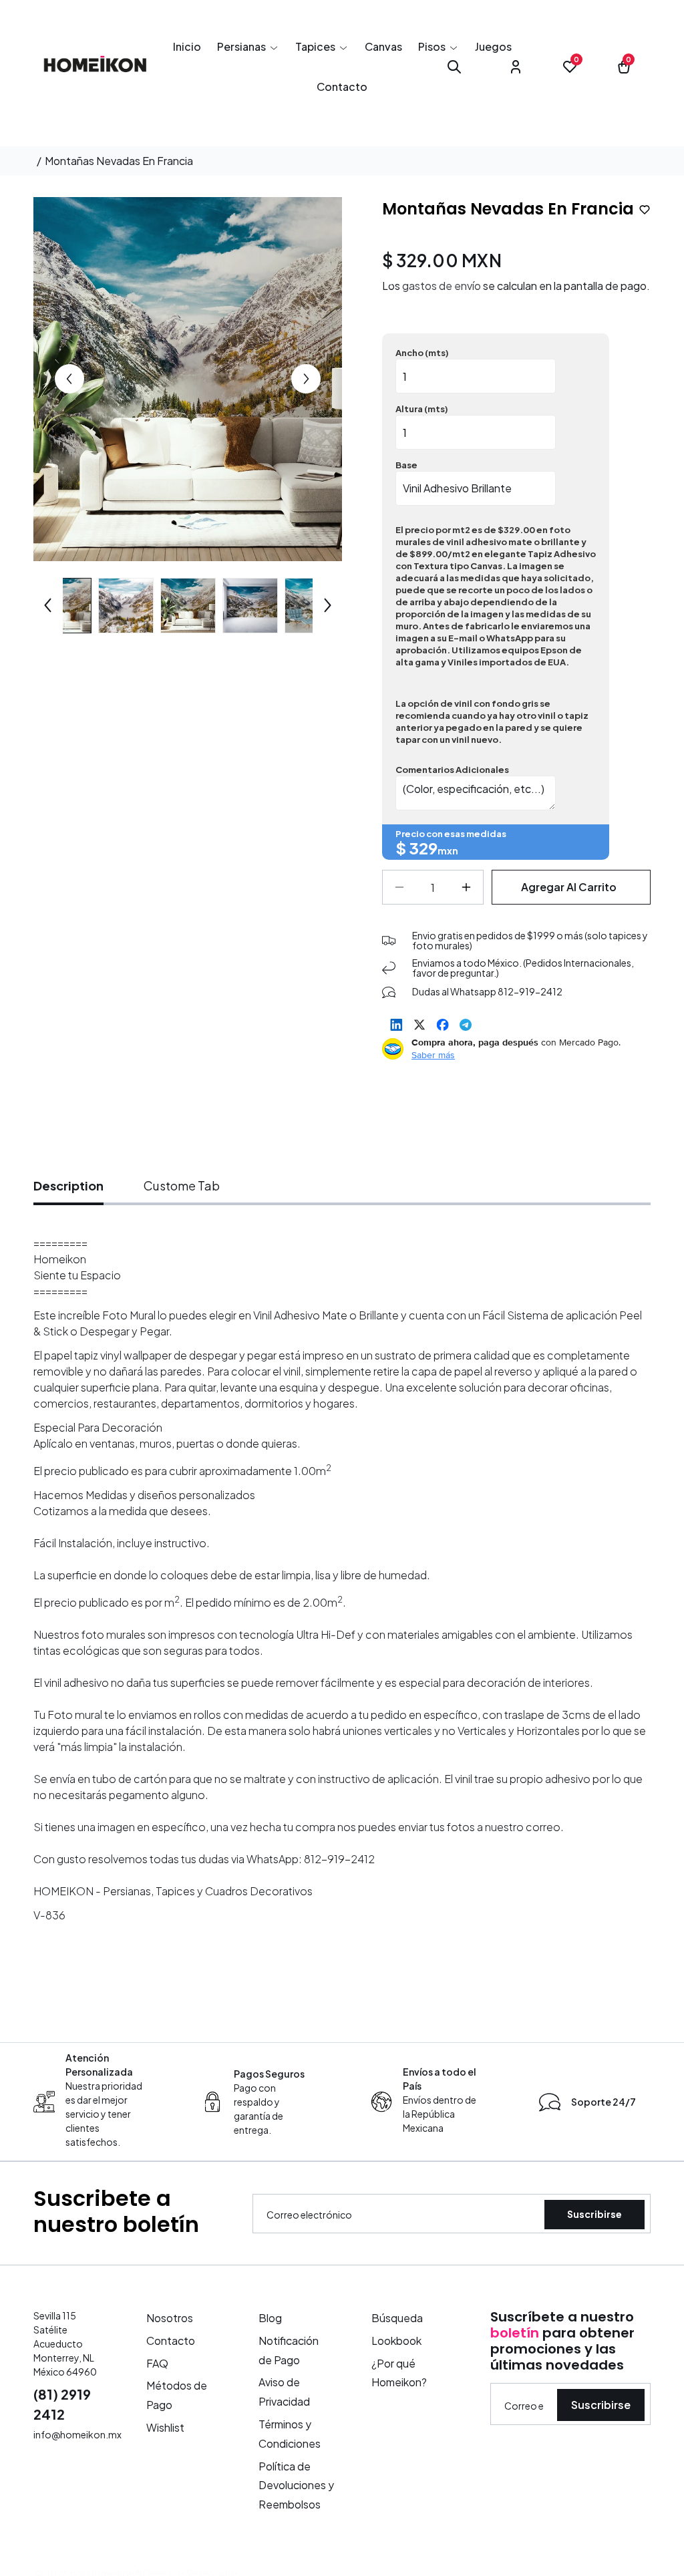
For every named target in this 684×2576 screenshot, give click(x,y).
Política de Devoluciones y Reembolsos (296, 2485)
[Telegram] (466, 1025)
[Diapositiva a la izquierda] (69, 379)
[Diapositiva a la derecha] (306, 379)
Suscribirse (594, 2214)
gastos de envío (442, 286)
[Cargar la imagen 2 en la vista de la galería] (126, 606)
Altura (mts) (422, 409)
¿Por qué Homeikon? (399, 2373)
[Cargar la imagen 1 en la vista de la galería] (64, 606)
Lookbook (396, 2341)
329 (423, 848)
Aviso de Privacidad (284, 2392)
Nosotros (170, 2318)
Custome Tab (182, 1185)
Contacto (171, 2341)
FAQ (157, 2363)
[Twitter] (419, 1025)
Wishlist (165, 2427)
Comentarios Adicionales (452, 770)
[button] (248, 47)
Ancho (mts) (422, 353)
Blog (270, 2318)
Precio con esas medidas (451, 834)
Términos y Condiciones (290, 2434)
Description (68, 1185)
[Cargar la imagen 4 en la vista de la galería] (250, 606)
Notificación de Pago (289, 2350)
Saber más (433, 1055)
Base (406, 465)
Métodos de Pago (177, 2395)
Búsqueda (397, 2318)
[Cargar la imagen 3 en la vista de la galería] (188, 606)
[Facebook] (443, 1025)
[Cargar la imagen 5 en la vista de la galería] (312, 606)
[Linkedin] (396, 1025)
